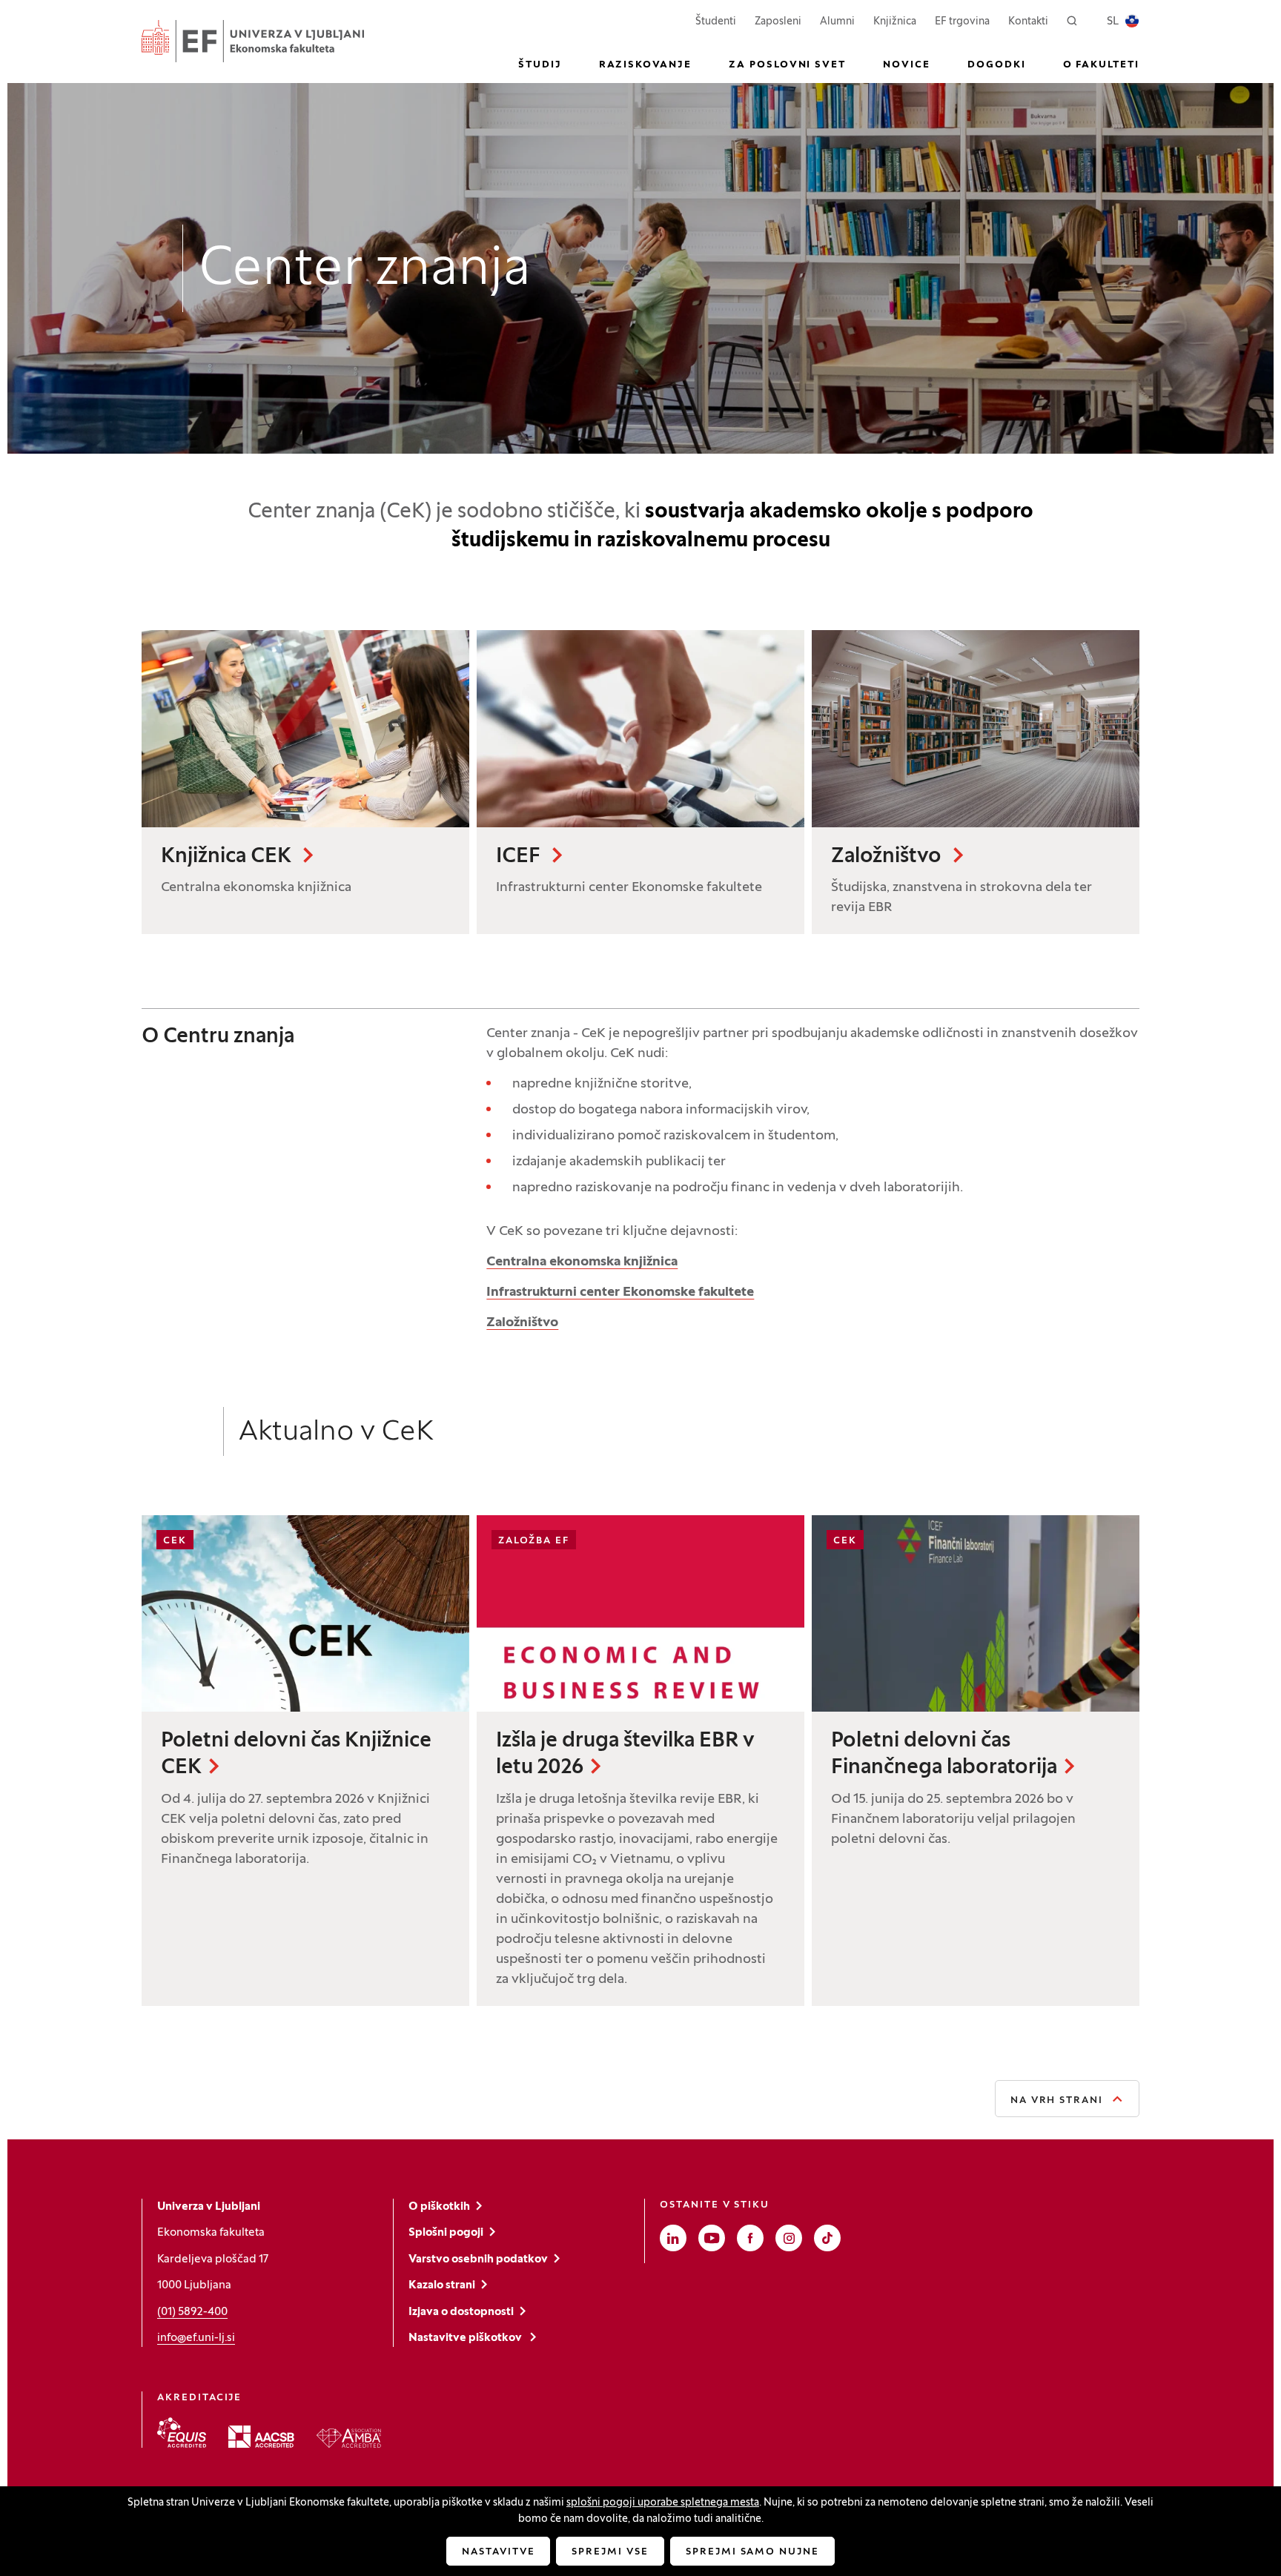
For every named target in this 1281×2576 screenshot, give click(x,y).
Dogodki (997, 65)
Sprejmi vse (610, 2552)
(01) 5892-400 (192, 2312)
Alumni (837, 22)
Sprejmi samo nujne (752, 2552)
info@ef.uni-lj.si (196, 2338)
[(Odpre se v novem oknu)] (182, 2433)
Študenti (716, 21)
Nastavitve (499, 2552)
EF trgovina (962, 21)
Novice (907, 65)
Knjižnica (895, 22)
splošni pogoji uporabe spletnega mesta (663, 2503)
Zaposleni (778, 21)
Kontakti (1028, 22)
